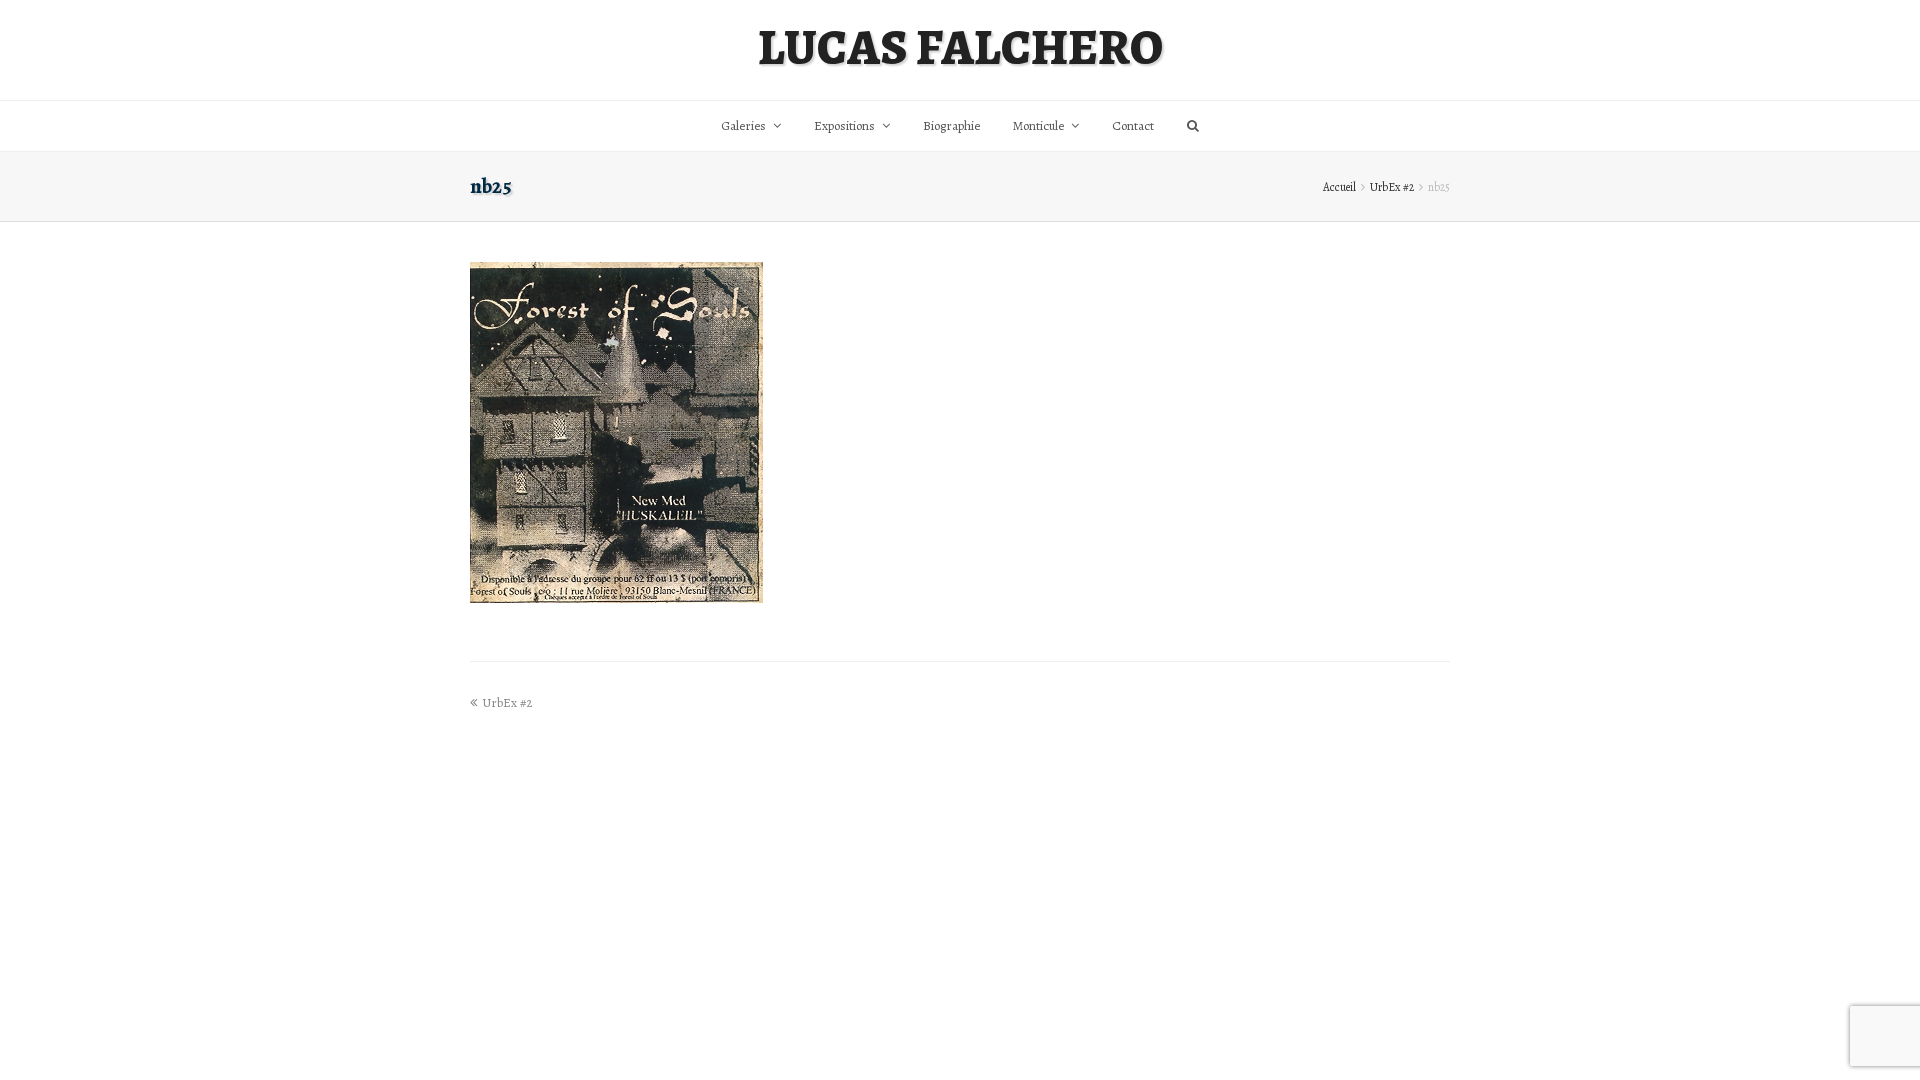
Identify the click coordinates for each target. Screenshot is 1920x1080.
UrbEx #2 (1392, 187)
